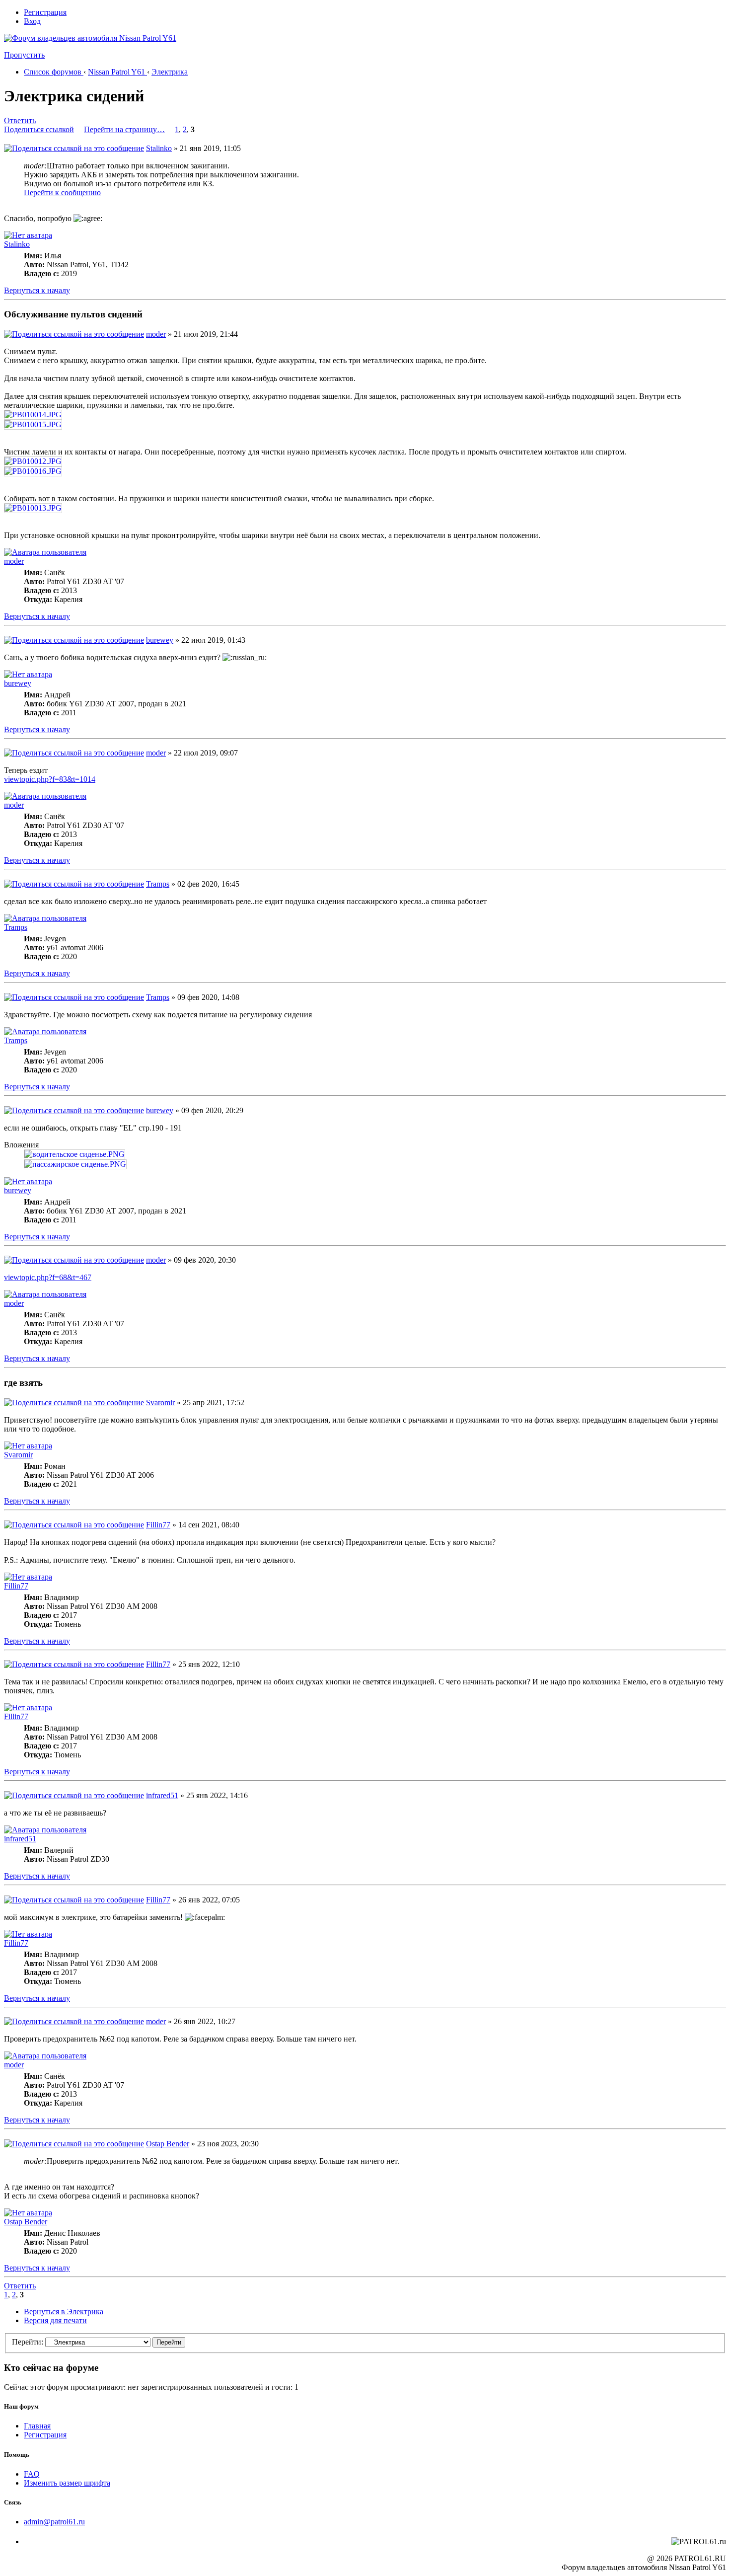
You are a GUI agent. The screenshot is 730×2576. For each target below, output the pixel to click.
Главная (37, 2426)
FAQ (32, 2474)
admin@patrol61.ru (54, 2522)
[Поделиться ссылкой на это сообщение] (74, 148)
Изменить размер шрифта (67, 2483)
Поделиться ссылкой (39, 129)
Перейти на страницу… (124, 129)
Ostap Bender (168, 2144)
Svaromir (160, 1402)
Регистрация (45, 12)
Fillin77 (158, 1525)
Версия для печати (55, 2320)
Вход (32, 21)
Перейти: (28, 2342)
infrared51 (162, 1795)
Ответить (20, 120)
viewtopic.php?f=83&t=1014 (50, 779)
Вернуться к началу (37, 290)
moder (156, 334)
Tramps (158, 884)
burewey (160, 640)
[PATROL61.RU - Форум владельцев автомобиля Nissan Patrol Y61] (78, 54)
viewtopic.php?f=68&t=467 (48, 1277)
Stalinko (159, 148)
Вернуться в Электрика (64, 2311)
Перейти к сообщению (62, 192)
